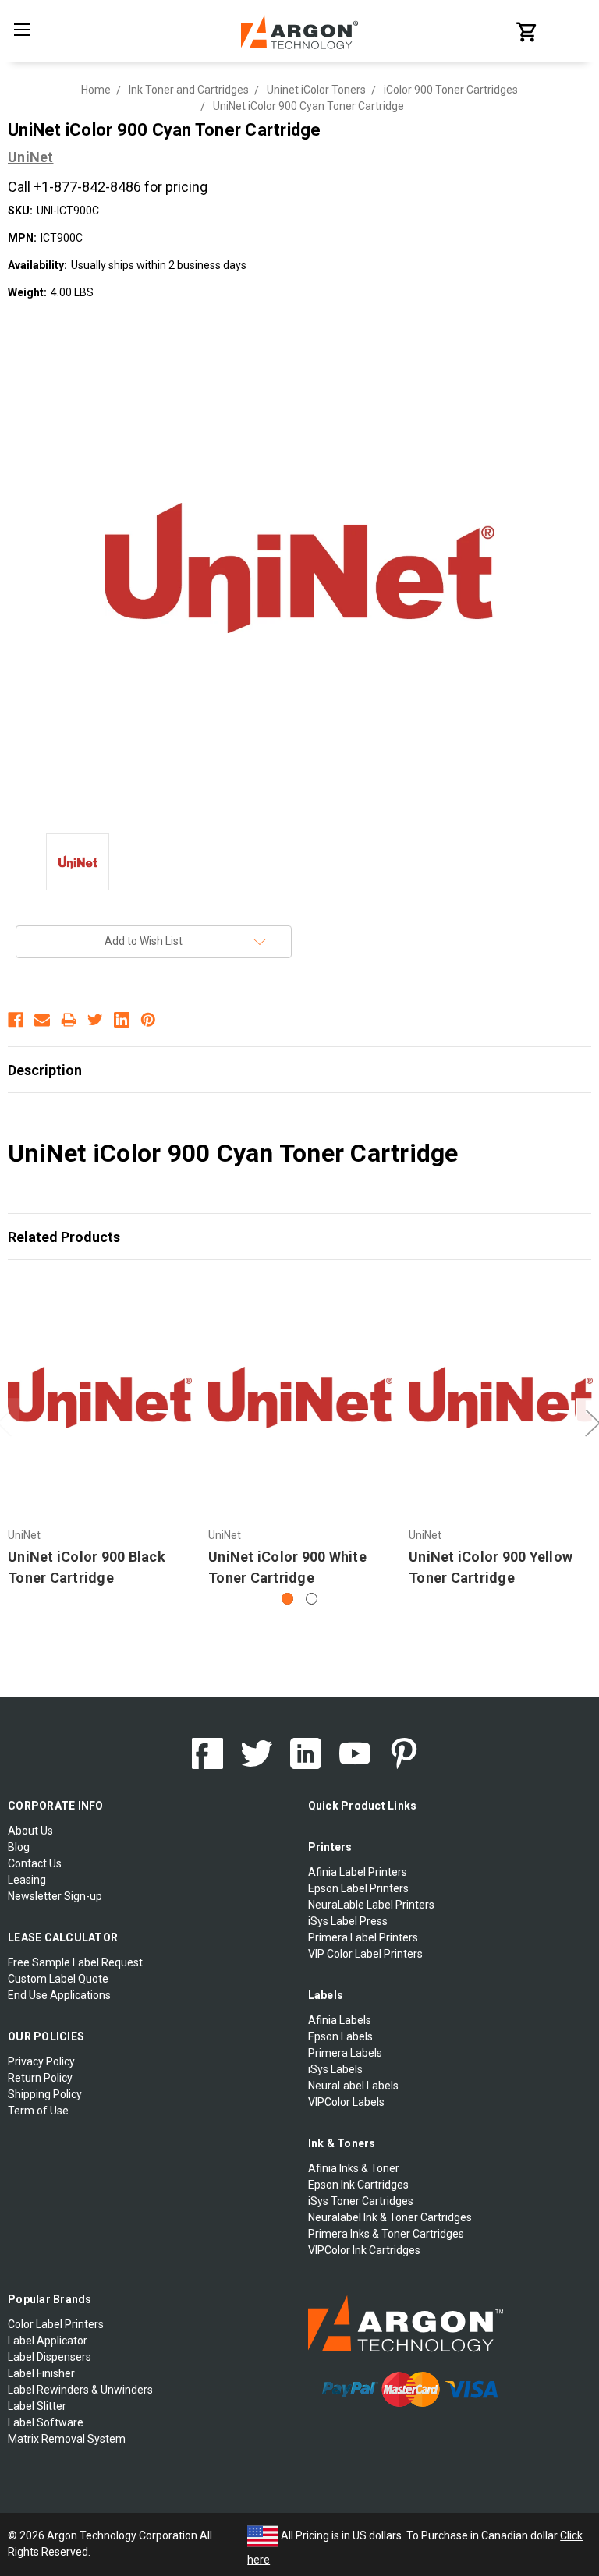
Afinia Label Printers (358, 1872)
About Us (30, 1831)
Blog (19, 1847)
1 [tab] (287, 1599)
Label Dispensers (50, 2357)
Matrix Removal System (67, 2439)
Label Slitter (37, 2406)
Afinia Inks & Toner (354, 2168)
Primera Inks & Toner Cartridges (386, 2234)
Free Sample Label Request (75, 1962)
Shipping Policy (45, 2094)
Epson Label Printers (358, 1888)
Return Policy (40, 2078)
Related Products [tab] (64, 1237)
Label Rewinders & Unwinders (80, 2390)
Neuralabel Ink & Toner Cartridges (390, 2217)
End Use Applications (59, 1995)
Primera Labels (345, 2053)
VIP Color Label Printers (365, 1954)
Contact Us (35, 1863)
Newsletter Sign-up (55, 1896)
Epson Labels (340, 2036)
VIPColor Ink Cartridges (364, 2250)
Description (45, 1070)
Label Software (46, 2422)
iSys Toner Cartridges (361, 2201)
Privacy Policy (41, 2061)
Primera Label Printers (363, 1937)
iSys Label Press (348, 1921)
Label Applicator (48, 2341)
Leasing (27, 1880)
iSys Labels (335, 2069)
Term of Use (38, 2111)
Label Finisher (41, 2373)
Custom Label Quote (58, 1979)
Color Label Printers (56, 2324)
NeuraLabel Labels (353, 2086)
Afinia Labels (340, 2020)
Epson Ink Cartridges (358, 2185)
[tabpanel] (100, 1434)
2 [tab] (312, 1599)
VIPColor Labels (346, 2102)
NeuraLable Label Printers (371, 1905)
